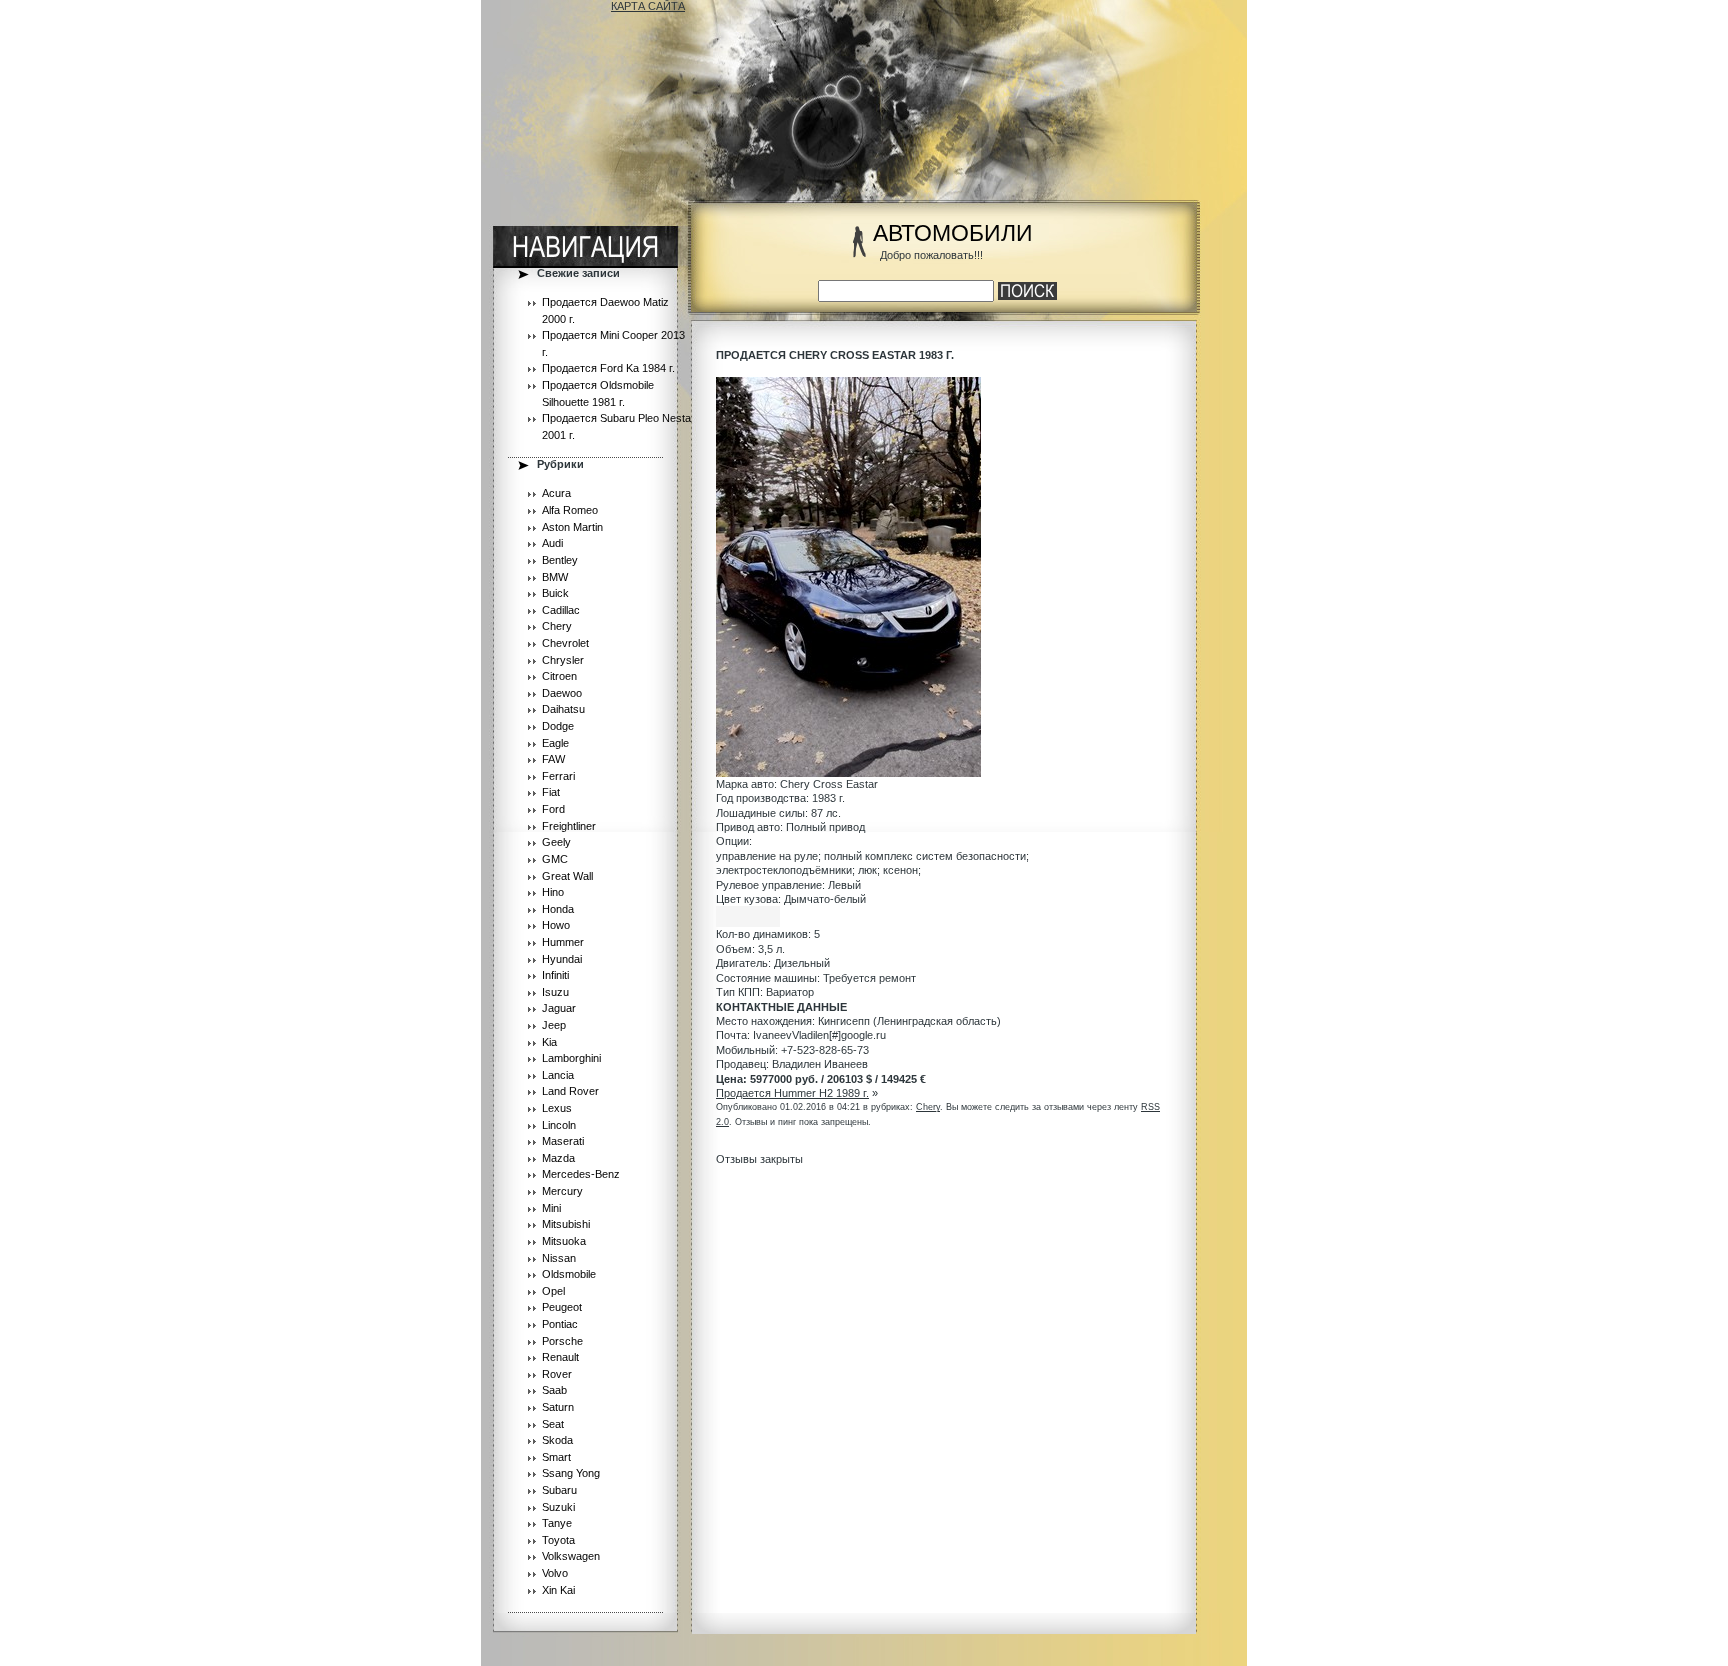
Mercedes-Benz (581, 1174)
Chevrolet (565, 643)
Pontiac (560, 1324)
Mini (551, 1208)
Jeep (554, 1025)
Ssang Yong (571, 1473)
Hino (553, 892)
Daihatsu (563, 709)
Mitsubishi (566, 1224)
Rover (557, 1374)
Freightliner (569, 826)
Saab (554, 1390)
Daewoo (562, 693)
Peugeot (562, 1307)
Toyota (558, 1540)
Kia (549, 1042)
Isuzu (555, 992)
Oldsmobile (569, 1274)
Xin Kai (558, 1590)
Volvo (555, 1573)
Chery (557, 626)
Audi (552, 543)
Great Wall (567, 876)
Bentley (560, 560)
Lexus (557, 1108)
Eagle (555, 743)
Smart (556, 1457)
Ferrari (558, 776)
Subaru (559, 1490)
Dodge (558, 726)
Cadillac (561, 610)
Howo (556, 925)
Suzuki (558, 1507)
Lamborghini (571, 1058)
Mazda (558, 1158)
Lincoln (559, 1125)
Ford (553, 809)
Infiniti (555, 975)
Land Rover (570, 1091)
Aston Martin (572, 527)
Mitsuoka (564, 1241)
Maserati (563, 1141)
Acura (556, 493)
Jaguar (559, 1008)
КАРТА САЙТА (648, 6)
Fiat (551, 792)
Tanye (557, 1523)
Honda (558, 909)
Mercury (562, 1191)
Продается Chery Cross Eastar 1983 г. (835, 355)
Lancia (558, 1075)
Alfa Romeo (570, 510)
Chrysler (563, 660)
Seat (553, 1424)
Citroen (559, 676)
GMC (555, 859)
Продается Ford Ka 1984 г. (608, 368)
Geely (556, 842)
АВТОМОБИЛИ (953, 233)
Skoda (557, 1440)
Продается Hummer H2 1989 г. (792, 1093)
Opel (553, 1291)
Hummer (563, 942)
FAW (553, 759)
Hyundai (562, 959)
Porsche (562, 1341)
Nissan (559, 1258)
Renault (560, 1357)
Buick (555, 593)
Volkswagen (571, 1556)
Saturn (558, 1407)
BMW (555, 577)
